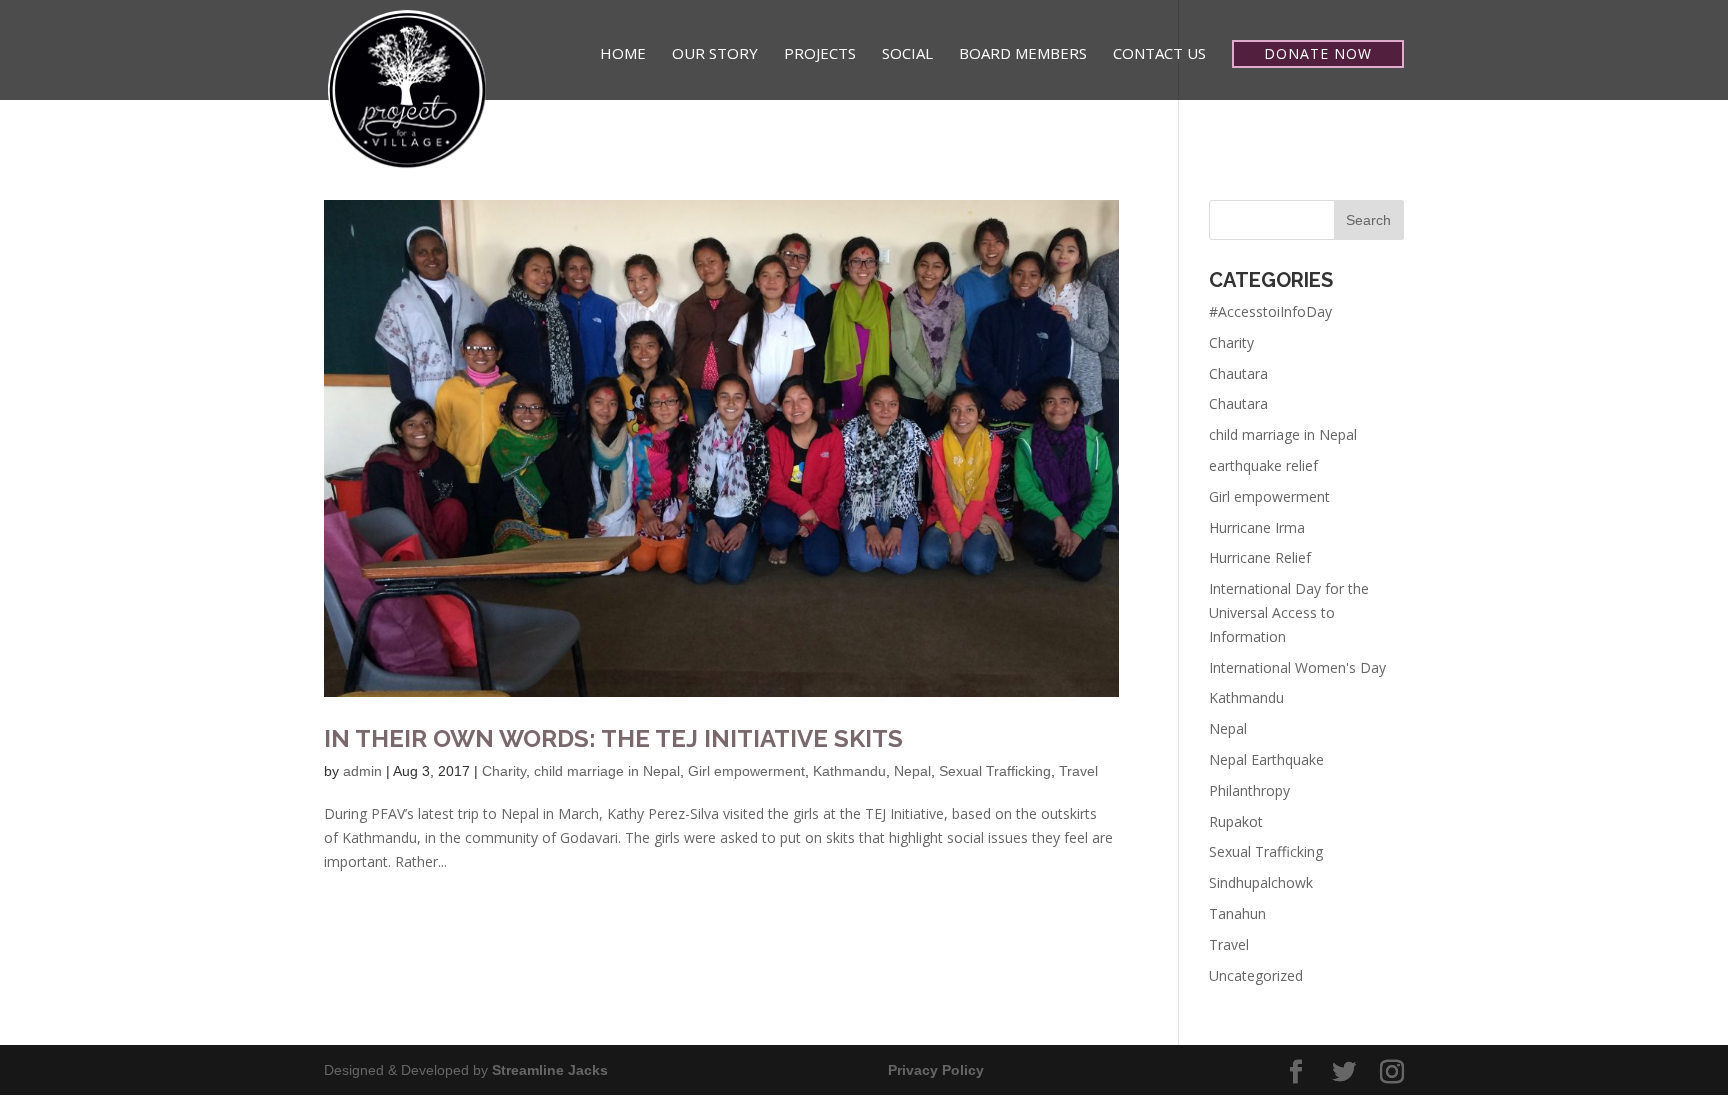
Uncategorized (1256, 975)
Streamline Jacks (550, 1070)
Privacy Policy (936, 1070)
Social (907, 54)
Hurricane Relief (1260, 557)
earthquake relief (1263, 465)
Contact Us (1159, 54)
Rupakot (1236, 821)
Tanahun (1237, 913)
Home (623, 54)
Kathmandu (849, 771)
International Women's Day (1297, 667)
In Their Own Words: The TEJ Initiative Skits (613, 738)
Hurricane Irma (1257, 527)
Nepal (912, 771)
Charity (504, 771)
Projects (820, 54)
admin (362, 771)
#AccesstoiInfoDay (1270, 311)
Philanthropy (1249, 790)
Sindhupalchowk (1261, 882)
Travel (1078, 771)
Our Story (715, 54)
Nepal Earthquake (1266, 759)
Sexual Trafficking (995, 771)
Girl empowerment (746, 771)
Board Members (1023, 54)
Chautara (1238, 373)
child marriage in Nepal (607, 771)
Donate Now (1318, 53)
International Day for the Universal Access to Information (1289, 612)
